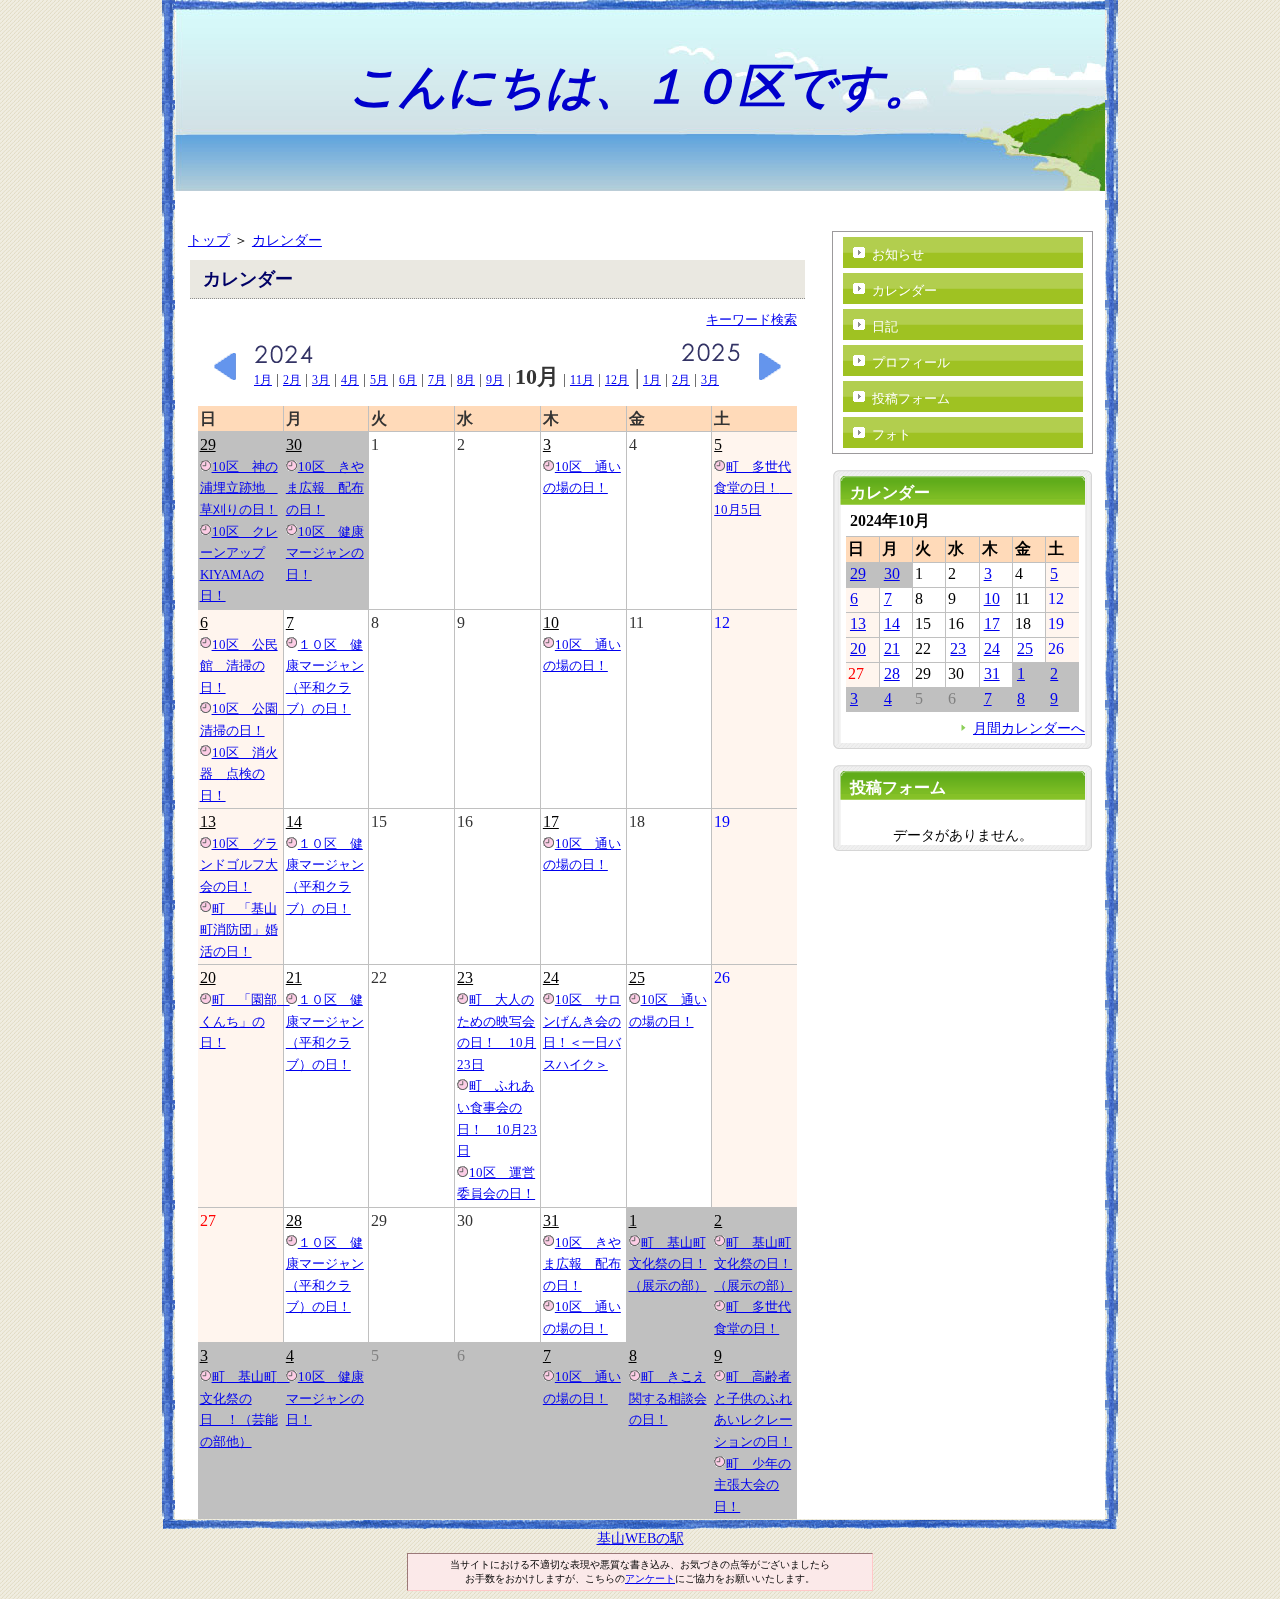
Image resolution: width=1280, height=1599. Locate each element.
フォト (891, 434)
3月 (321, 380)
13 (208, 821)
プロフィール (911, 362)
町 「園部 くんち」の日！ (245, 1021)
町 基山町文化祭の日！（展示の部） (668, 1264)
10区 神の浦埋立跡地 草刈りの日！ (239, 488)
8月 (466, 380)
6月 (408, 380)
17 (551, 821)
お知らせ (898, 254)
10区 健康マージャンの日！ (325, 553)
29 (208, 444)
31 (551, 1220)
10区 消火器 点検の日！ (239, 774)
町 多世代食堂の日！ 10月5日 (753, 488)
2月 (292, 380)
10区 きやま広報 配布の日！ (325, 488)
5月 (379, 380)
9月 (495, 380)
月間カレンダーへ (1029, 728)
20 (208, 977)
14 (294, 821)
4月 (350, 380)
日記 (885, 326)
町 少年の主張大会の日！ (752, 1485)
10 (551, 622)
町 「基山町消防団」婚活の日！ (239, 930)
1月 (263, 380)
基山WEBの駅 (640, 1538)
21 (294, 977)
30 (294, 444)
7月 (437, 380)
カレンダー (287, 240)
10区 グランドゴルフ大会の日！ (239, 865)
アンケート (650, 1578)
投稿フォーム (911, 398)
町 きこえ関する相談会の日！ (668, 1398)
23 (465, 977)
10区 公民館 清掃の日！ (239, 666)
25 (637, 977)
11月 (582, 380)
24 (551, 977)
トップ (209, 240)
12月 (617, 380)
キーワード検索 (751, 319)
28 (294, 1220)
